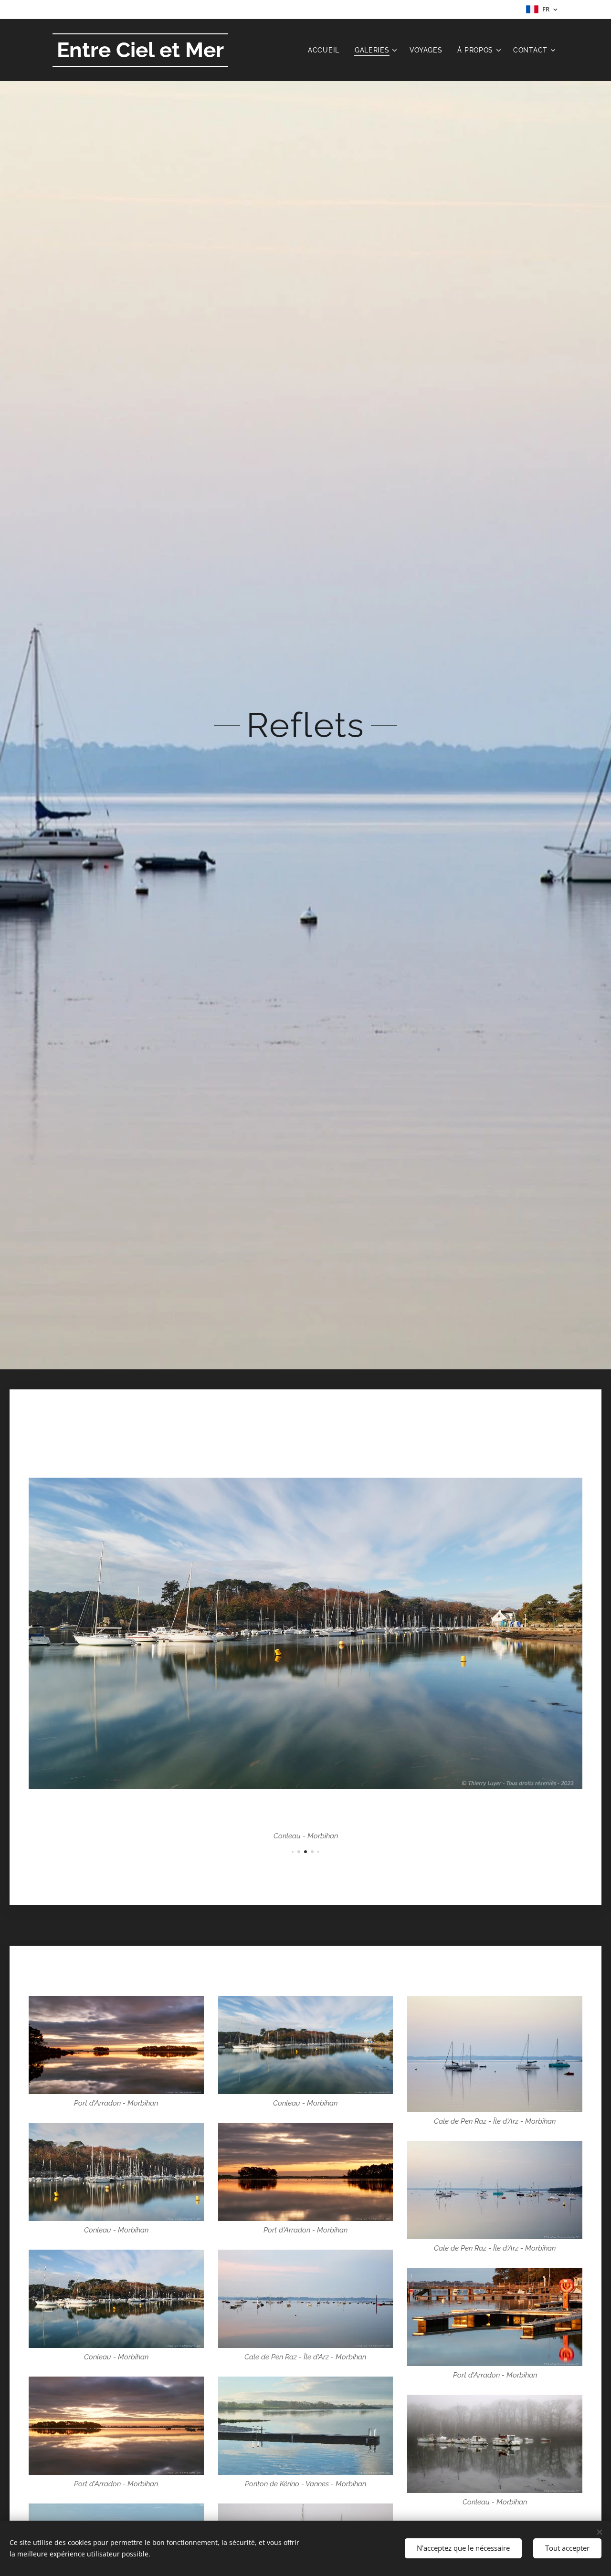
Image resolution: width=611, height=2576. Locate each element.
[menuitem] (326, 50)
